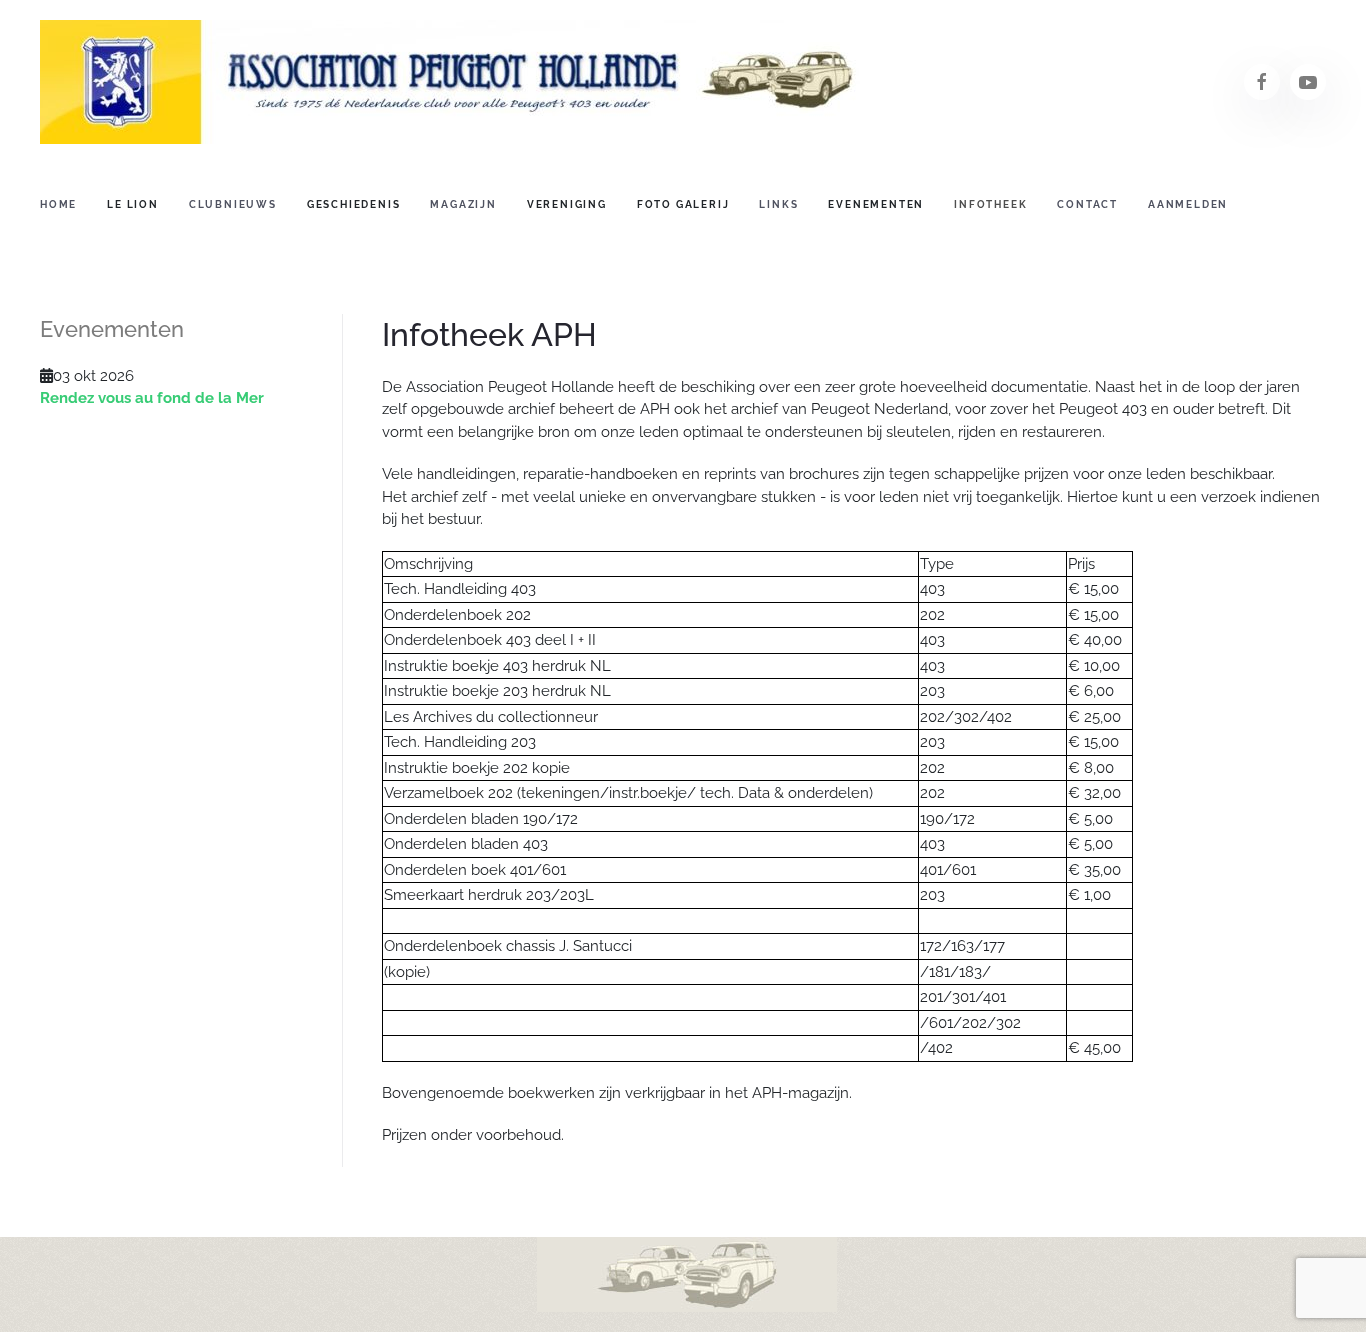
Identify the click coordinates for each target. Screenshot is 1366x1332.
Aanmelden (1188, 204)
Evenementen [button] (876, 204)
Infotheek (990, 204)
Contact (1087, 204)
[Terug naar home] (450, 82)
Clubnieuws (233, 204)
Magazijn (463, 204)
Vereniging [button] (567, 204)
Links (778, 204)
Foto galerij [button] (683, 204)
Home (58, 204)
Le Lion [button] (133, 204)
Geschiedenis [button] (354, 204)
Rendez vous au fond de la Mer (152, 398)
